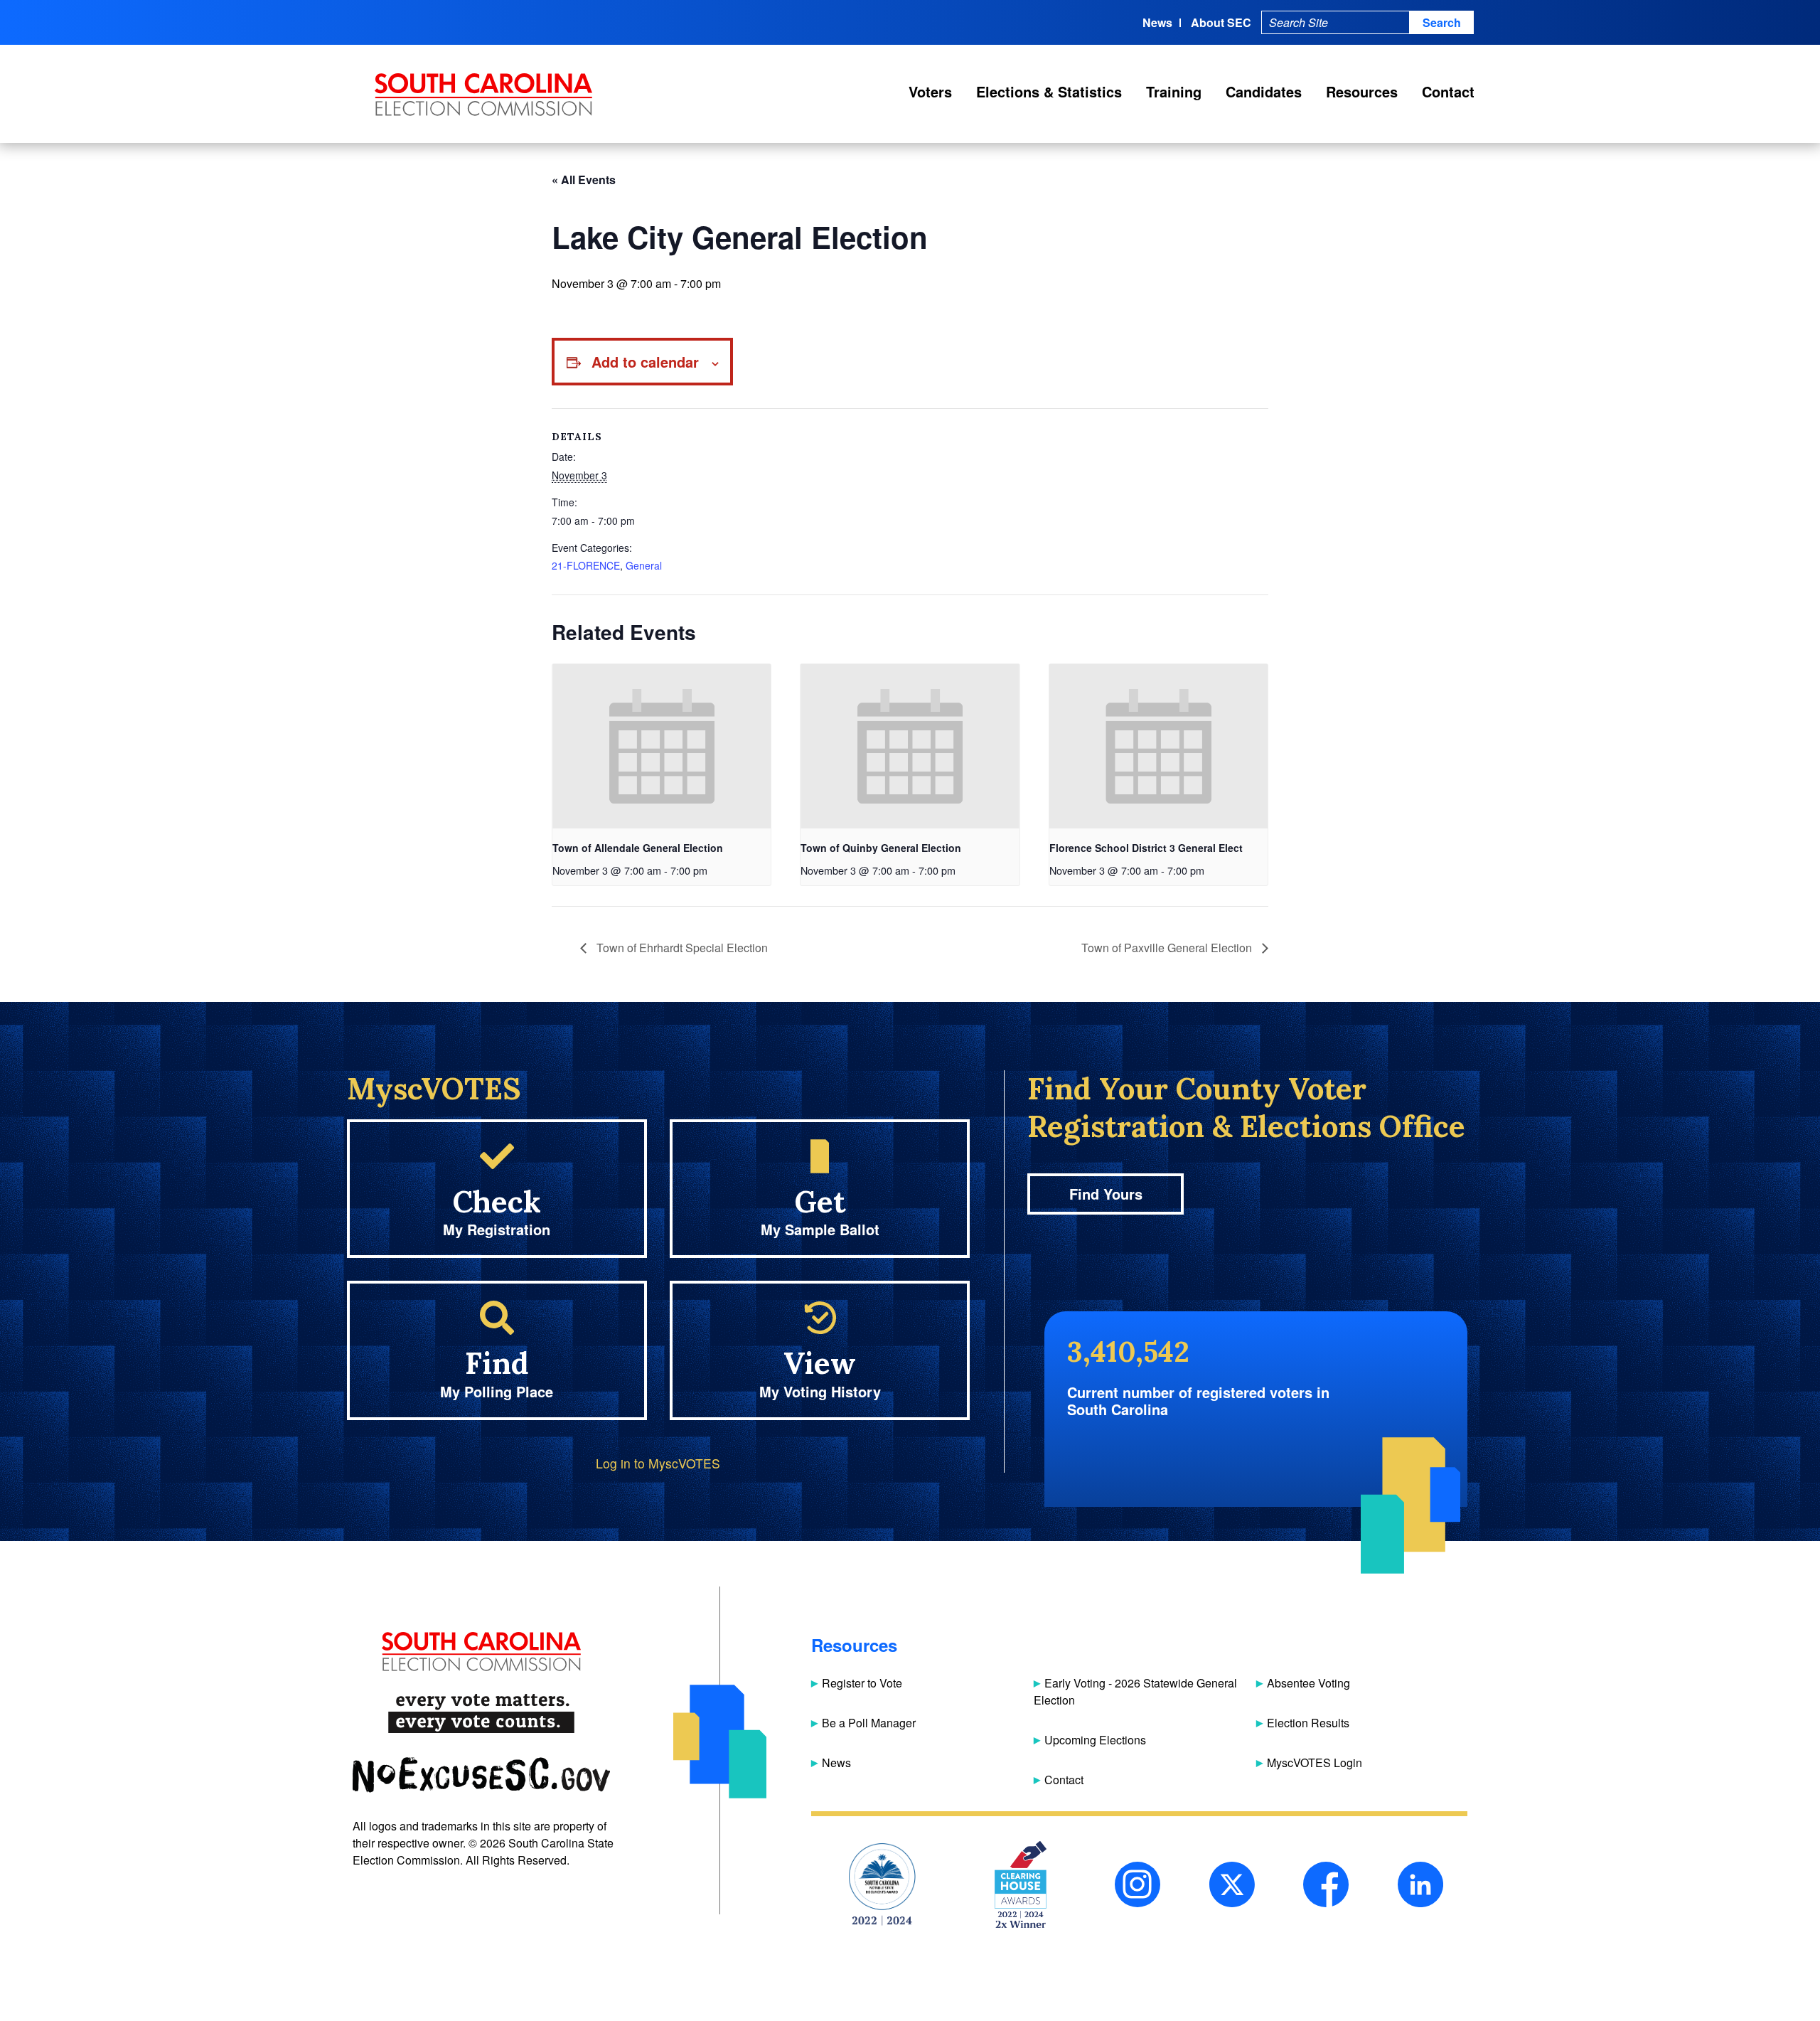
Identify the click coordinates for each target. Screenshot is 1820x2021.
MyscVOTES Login (1315, 1763)
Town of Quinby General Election (881, 848)
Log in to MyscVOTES (658, 1463)
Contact (1448, 91)
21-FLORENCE (586, 565)
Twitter (1232, 1884)
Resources (1362, 91)
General (644, 565)
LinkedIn (1420, 1884)
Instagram (1137, 1884)
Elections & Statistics (1049, 91)
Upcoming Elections (1095, 1740)
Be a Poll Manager (869, 1723)
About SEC (1221, 22)
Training (1174, 91)
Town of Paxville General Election (1168, 948)
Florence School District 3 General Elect (1146, 848)
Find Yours (1106, 1194)
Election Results (1308, 1723)
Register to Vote (862, 1683)
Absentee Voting (1308, 1683)
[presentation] (662, 746)
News (1157, 22)
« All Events (584, 180)
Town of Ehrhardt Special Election (681, 948)
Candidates (1264, 91)
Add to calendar (645, 362)
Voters (930, 91)
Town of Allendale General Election (638, 848)
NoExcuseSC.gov (481, 1775)
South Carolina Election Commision (484, 95)
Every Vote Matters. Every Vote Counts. (481, 1713)
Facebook (1326, 1884)
